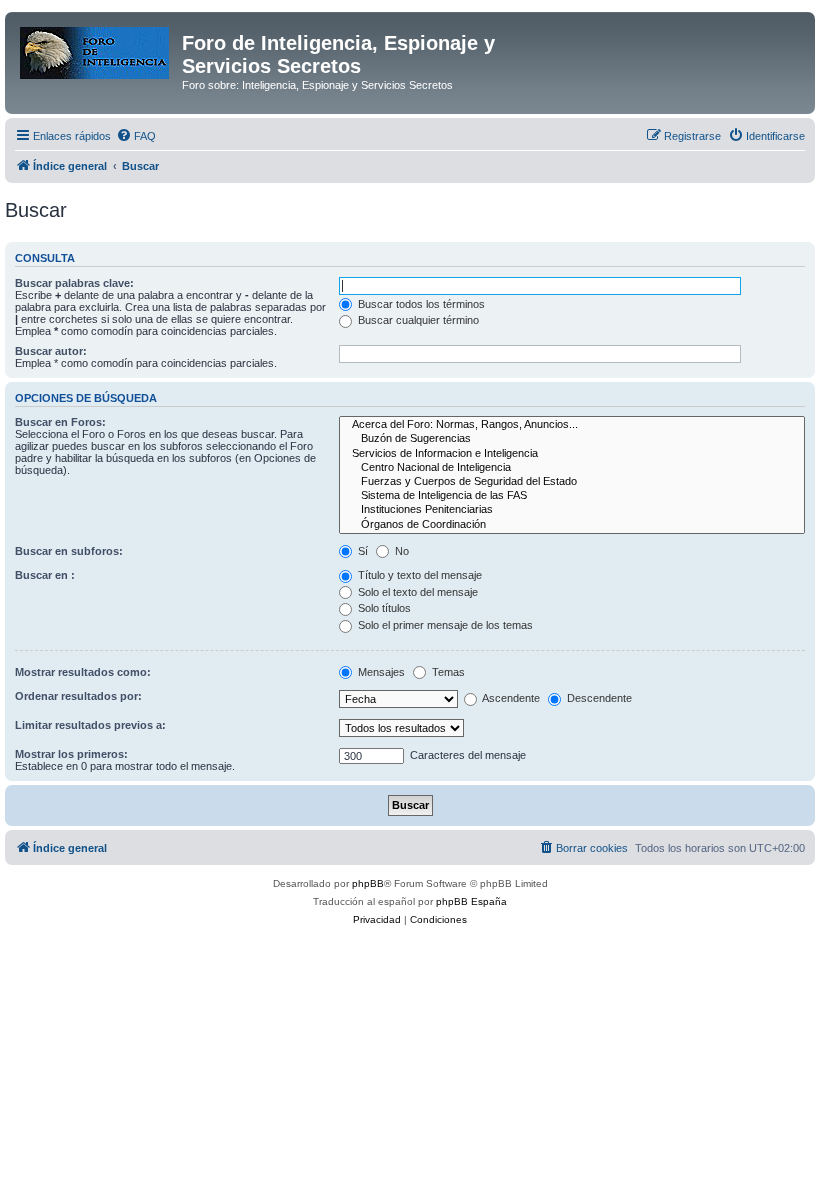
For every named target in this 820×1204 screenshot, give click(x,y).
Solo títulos (383, 608)
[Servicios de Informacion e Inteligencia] (572, 454)
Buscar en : (45, 575)
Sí (361, 551)
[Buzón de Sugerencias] (572, 439)
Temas (447, 672)
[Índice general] (96, 49)
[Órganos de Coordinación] (572, 525)
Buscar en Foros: (60, 422)
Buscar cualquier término (417, 320)
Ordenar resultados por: (78, 696)
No (400, 551)
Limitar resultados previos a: (90, 725)
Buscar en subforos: (69, 551)
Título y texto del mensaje (418, 575)
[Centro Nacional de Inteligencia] (572, 468)
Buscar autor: (51, 351)
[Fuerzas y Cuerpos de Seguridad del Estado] (572, 482)
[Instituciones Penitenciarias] (572, 510)
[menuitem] (136, 136)
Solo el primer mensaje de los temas (444, 625)
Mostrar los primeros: (71, 754)
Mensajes (380, 672)
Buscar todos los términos (420, 304)
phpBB (368, 883)
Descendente (598, 698)
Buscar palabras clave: (74, 283)
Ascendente (510, 698)
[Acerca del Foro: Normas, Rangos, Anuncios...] (572, 425)
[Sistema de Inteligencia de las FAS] (572, 496)
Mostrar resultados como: (83, 672)
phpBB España (471, 901)
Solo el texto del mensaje (416, 592)
